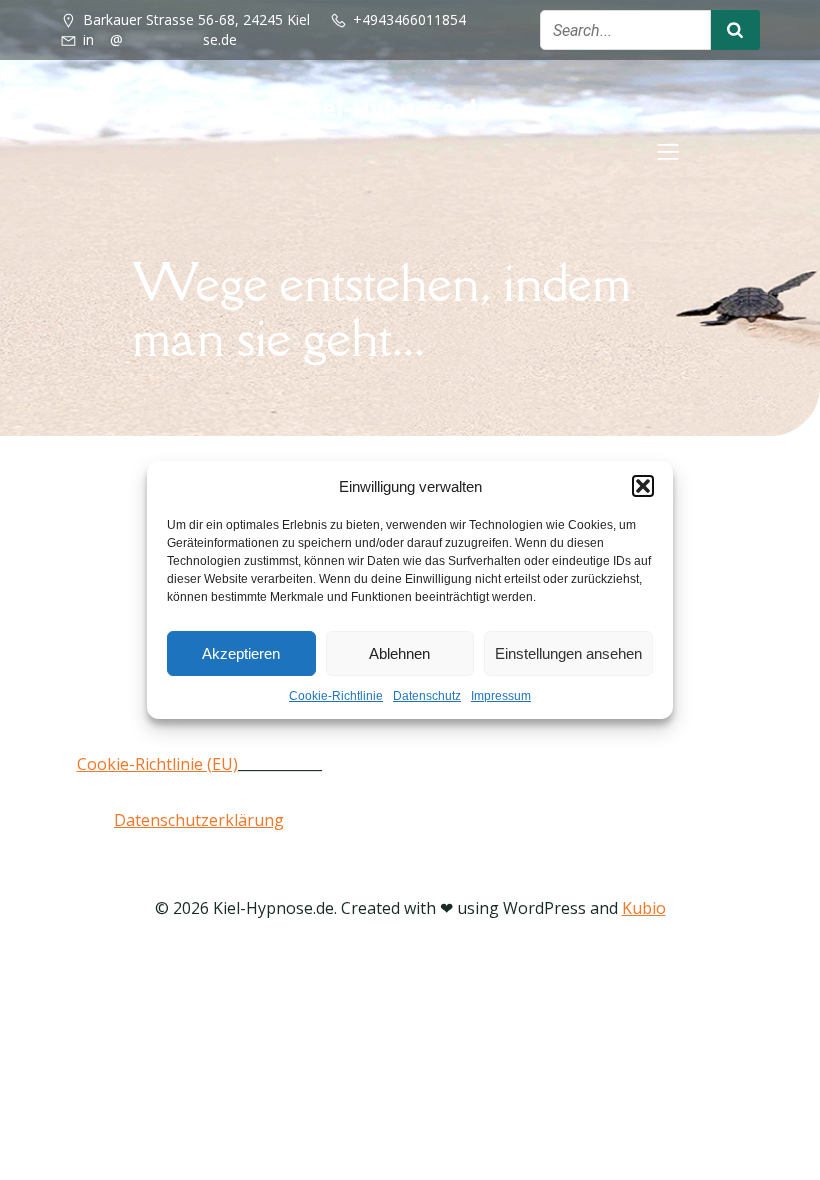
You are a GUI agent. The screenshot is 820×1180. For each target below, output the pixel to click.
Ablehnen (399, 653)
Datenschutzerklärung (199, 820)
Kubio (644, 908)
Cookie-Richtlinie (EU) (157, 764)
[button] (643, 486)
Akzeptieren (241, 653)
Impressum (501, 696)
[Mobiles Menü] (668, 151)
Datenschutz (427, 696)
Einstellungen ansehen (568, 653)
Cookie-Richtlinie (336, 696)
